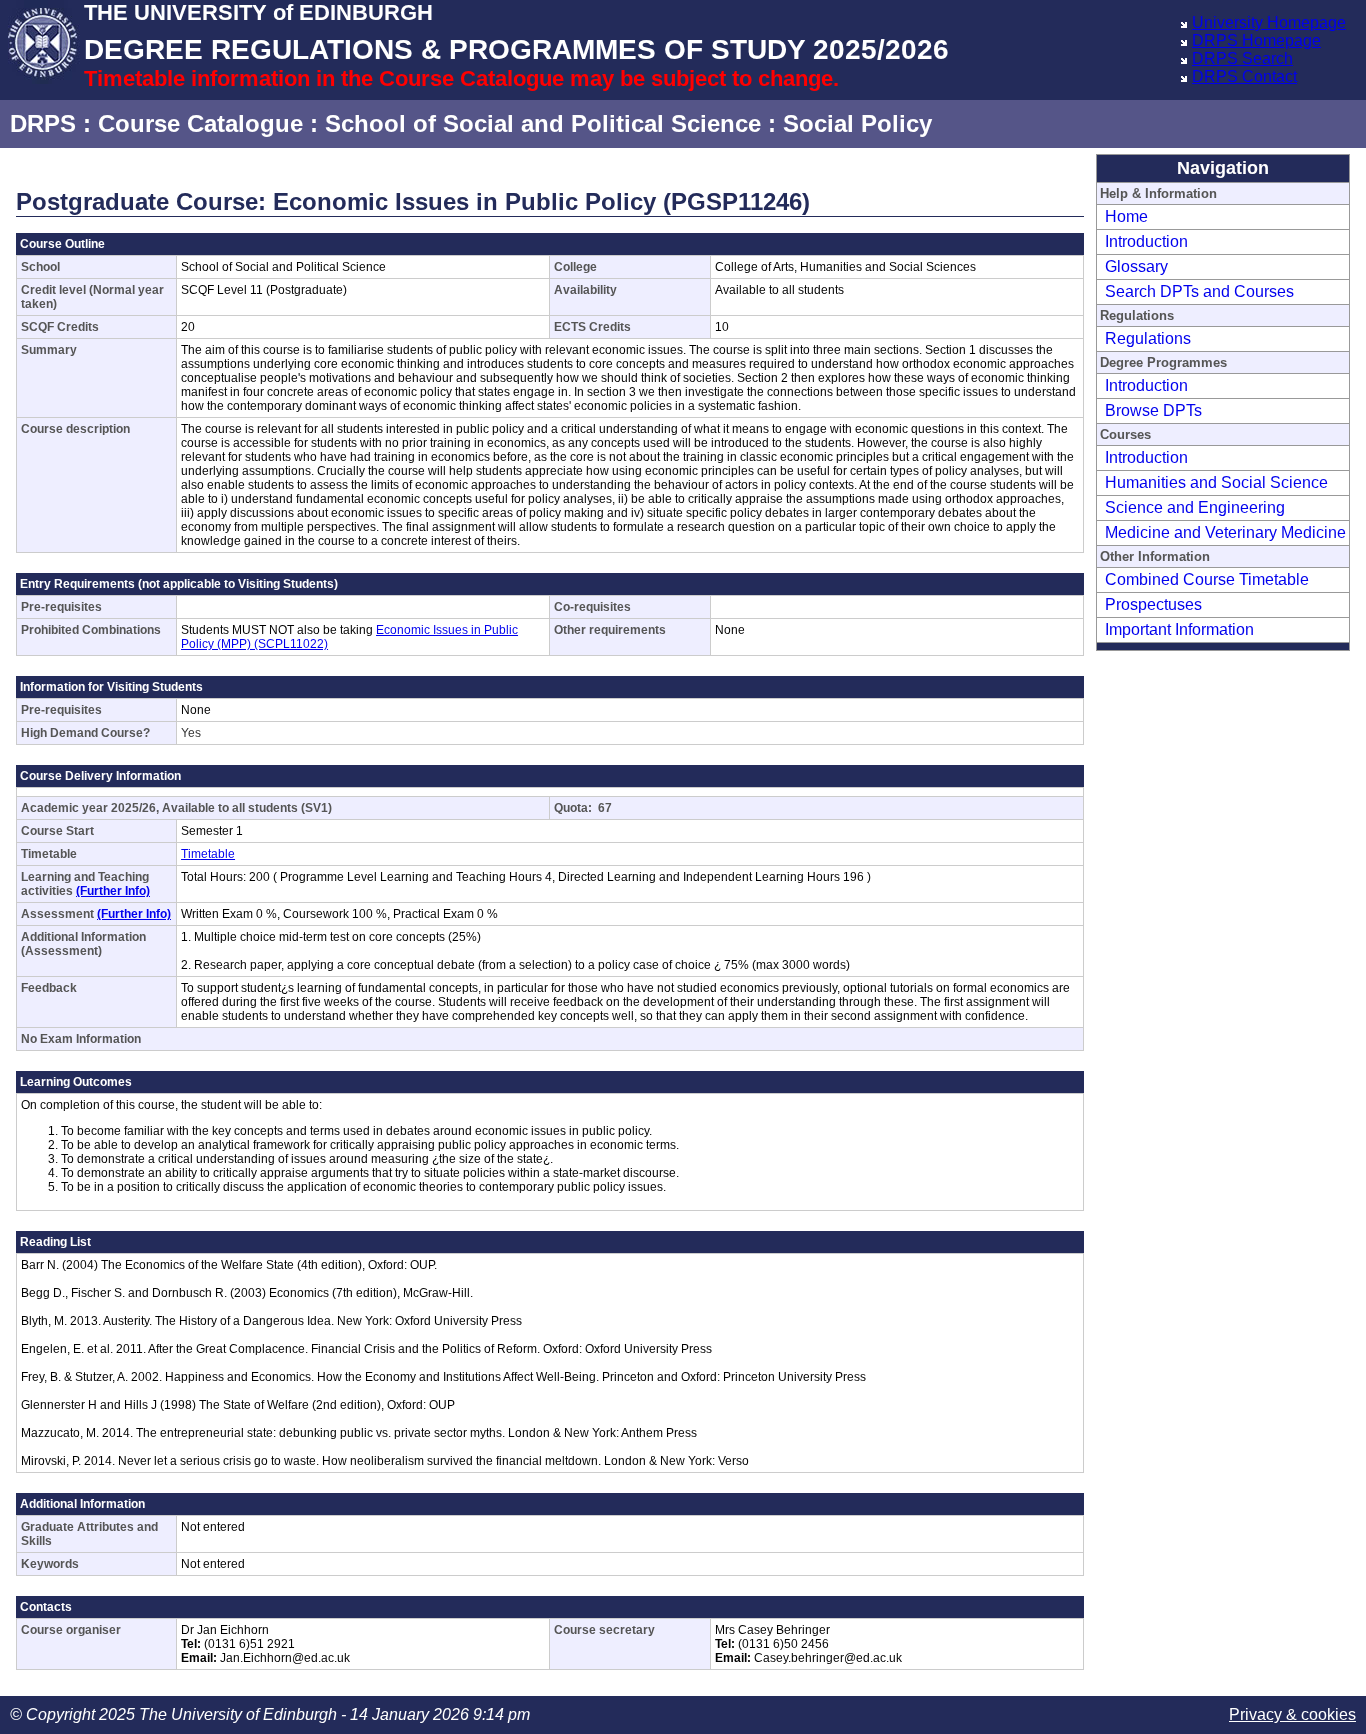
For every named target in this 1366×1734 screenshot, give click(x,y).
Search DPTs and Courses (1199, 291)
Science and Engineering (1195, 507)
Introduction (1146, 241)
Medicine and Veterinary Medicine (1225, 532)
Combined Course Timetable (1207, 579)
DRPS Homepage (1256, 40)
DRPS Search (1242, 58)
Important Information (1179, 629)
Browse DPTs (1153, 410)
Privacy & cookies (1292, 1714)
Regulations (1148, 338)
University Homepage (1269, 22)
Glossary (1136, 266)
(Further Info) (113, 891)
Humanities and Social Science (1216, 482)
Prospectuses (1153, 604)
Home (1126, 216)
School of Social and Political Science (543, 123)
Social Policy (857, 123)
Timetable (208, 854)
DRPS (43, 123)
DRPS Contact (1244, 76)
